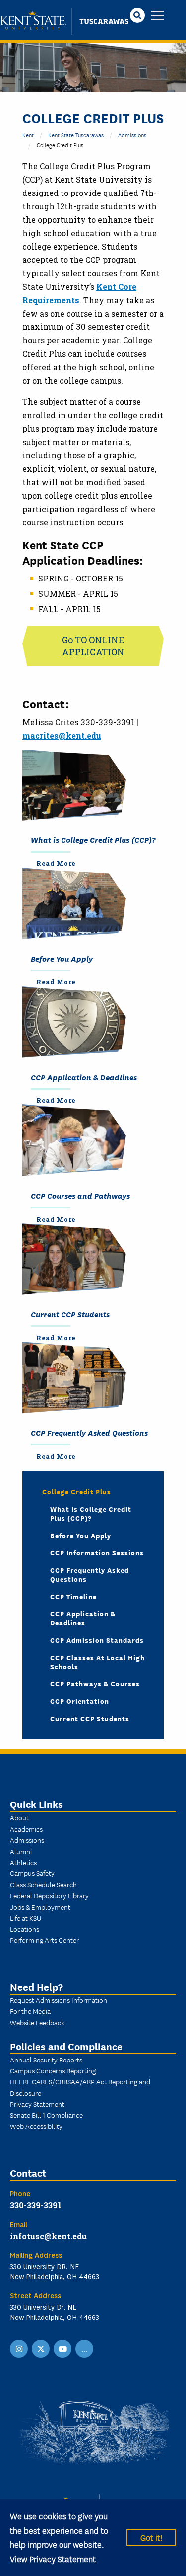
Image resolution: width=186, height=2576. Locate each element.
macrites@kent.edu (62, 736)
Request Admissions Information (59, 2000)
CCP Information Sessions (97, 1552)
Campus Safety (32, 1873)
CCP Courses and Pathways (80, 1195)
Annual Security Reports (46, 2060)
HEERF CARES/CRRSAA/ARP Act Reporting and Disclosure (80, 2087)
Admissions (132, 135)
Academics (26, 1829)
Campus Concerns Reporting (53, 2070)
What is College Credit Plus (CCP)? (93, 839)
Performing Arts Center (44, 1940)
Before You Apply (62, 958)
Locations (25, 1929)
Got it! (151, 2537)
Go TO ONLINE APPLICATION (93, 646)
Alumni (21, 1851)
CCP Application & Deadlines (84, 1077)
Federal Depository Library (49, 1895)
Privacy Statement (37, 2104)
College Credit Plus (77, 1491)
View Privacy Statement (53, 2558)
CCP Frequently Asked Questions (89, 1432)
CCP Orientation (80, 1701)
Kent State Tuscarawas (76, 135)
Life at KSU (26, 1918)
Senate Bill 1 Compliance (46, 2115)
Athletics (23, 1862)
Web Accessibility (36, 2126)
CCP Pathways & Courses (95, 1683)
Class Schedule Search (43, 1884)
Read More (56, 863)
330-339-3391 (36, 2205)
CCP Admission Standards (97, 1640)
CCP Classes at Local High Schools (97, 1662)
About (19, 1817)
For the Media (30, 2011)
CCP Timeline (73, 1596)
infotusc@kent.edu (48, 2236)
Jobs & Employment (40, 1907)
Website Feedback (37, 2022)
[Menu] (157, 16)
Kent (28, 135)
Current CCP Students (70, 1314)
